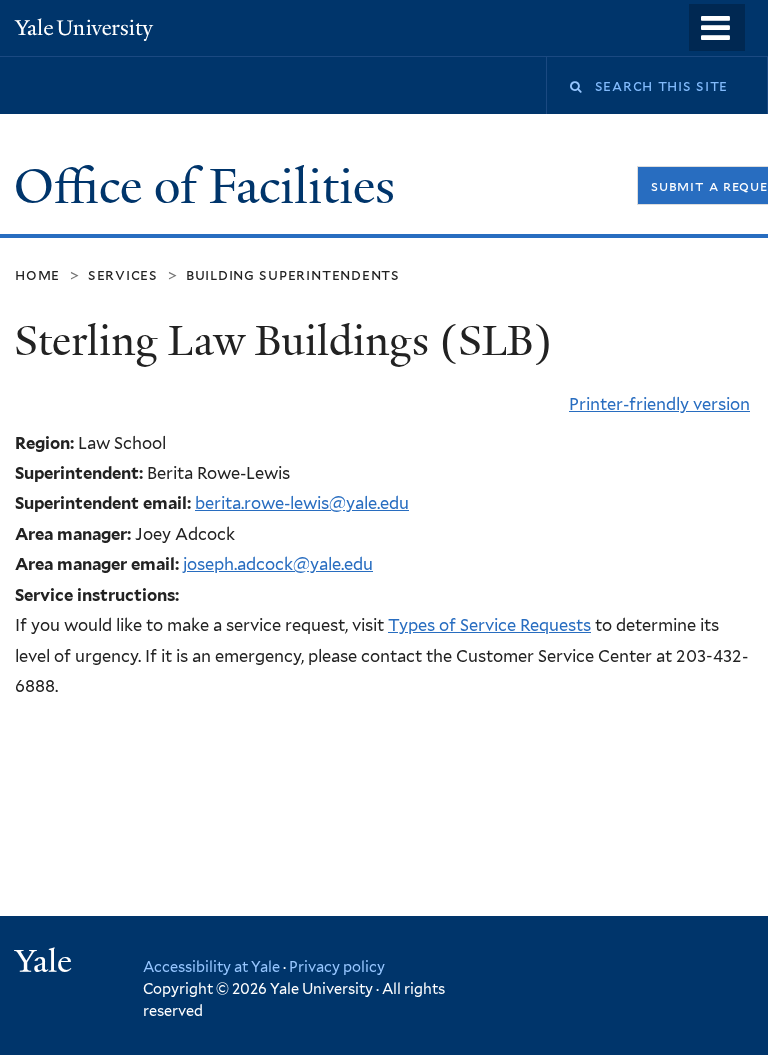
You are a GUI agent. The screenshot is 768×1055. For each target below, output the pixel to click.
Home (37, 274)
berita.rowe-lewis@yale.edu (302, 503)
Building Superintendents (293, 274)
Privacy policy (337, 966)
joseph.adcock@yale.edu (278, 564)
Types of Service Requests (489, 625)
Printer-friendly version (659, 404)
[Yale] (46, 963)
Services (123, 274)
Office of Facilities (210, 186)
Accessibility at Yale (211, 966)
